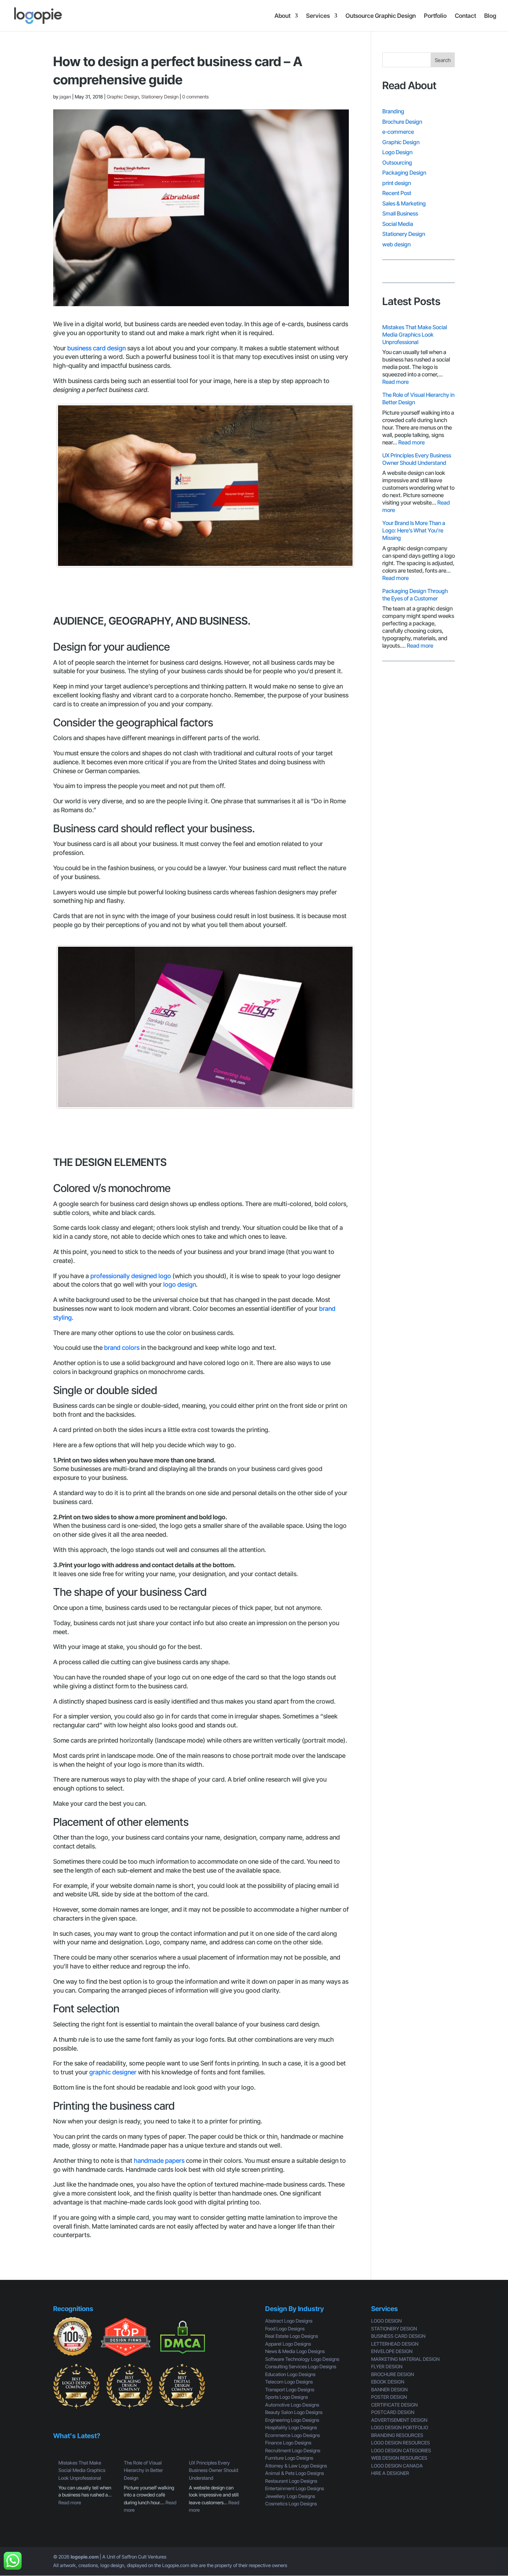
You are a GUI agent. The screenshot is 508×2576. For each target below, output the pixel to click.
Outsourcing (397, 163)
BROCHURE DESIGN (393, 2374)
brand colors (122, 1348)
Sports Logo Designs (287, 2397)
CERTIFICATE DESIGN (394, 2405)
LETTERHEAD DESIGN (395, 2344)
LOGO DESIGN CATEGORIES (401, 2450)
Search (443, 60)
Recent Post (397, 193)
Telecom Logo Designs (289, 2382)
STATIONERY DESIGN (394, 2329)
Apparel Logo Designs (288, 2344)
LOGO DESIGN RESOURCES (401, 2443)
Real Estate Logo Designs (292, 2336)
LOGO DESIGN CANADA (397, 2466)
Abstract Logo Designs (289, 2321)
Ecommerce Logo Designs (292, 2435)
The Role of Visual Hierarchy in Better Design (143, 2470)
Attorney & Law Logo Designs (296, 2466)
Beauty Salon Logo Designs (294, 2412)
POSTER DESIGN (389, 2397)
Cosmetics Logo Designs (291, 2504)
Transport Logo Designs (290, 2389)
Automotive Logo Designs (292, 2405)
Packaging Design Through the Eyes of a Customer (415, 595)
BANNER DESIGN (389, 2389)
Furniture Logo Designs (289, 2458)
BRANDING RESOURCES (397, 2435)
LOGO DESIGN (386, 2321)
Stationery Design (160, 97)
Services (318, 16)
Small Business (400, 213)
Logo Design (397, 152)
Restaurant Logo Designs (291, 2481)
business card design (97, 348)
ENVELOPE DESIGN (392, 2351)
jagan (65, 97)
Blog (490, 16)
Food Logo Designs (285, 2329)
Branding (393, 111)
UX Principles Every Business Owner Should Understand (417, 459)
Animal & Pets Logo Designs (295, 2473)
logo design (180, 1284)
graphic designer (113, 2072)
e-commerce (398, 132)
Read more (396, 382)
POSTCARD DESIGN (393, 2412)
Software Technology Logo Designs (302, 2359)
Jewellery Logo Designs (290, 2496)
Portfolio (435, 16)
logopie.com (85, 2557)
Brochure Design (402, 122)
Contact (465, 16)
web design (396, 244)
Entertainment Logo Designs (295, 2488)
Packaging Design (404, 173)
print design (397, 183)
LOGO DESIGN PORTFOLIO (400, 2427)
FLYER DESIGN (387, 2366)
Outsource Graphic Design (381, 16)
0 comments (195, 97)
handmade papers (159, 2161)
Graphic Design (123, 97)
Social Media (398, 224)
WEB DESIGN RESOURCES (399, 2458)
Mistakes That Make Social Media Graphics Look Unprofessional (415, 335)
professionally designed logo (131, 1276)
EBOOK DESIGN (388, 2382)
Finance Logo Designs (288, 2443)
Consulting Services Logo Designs (301, 2366)
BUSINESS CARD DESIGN (398, 2336)
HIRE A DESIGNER (390, 2473)
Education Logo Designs (290, 2374)
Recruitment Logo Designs (293, 2450)
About (282, 16)
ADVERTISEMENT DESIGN (399, 2420)
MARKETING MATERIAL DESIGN (405, 2359)
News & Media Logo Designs (295, 2351)
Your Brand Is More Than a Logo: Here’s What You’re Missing (414, 530)
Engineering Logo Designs (292, 2420)
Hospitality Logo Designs (291, 2427)
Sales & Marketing (404, 203)
